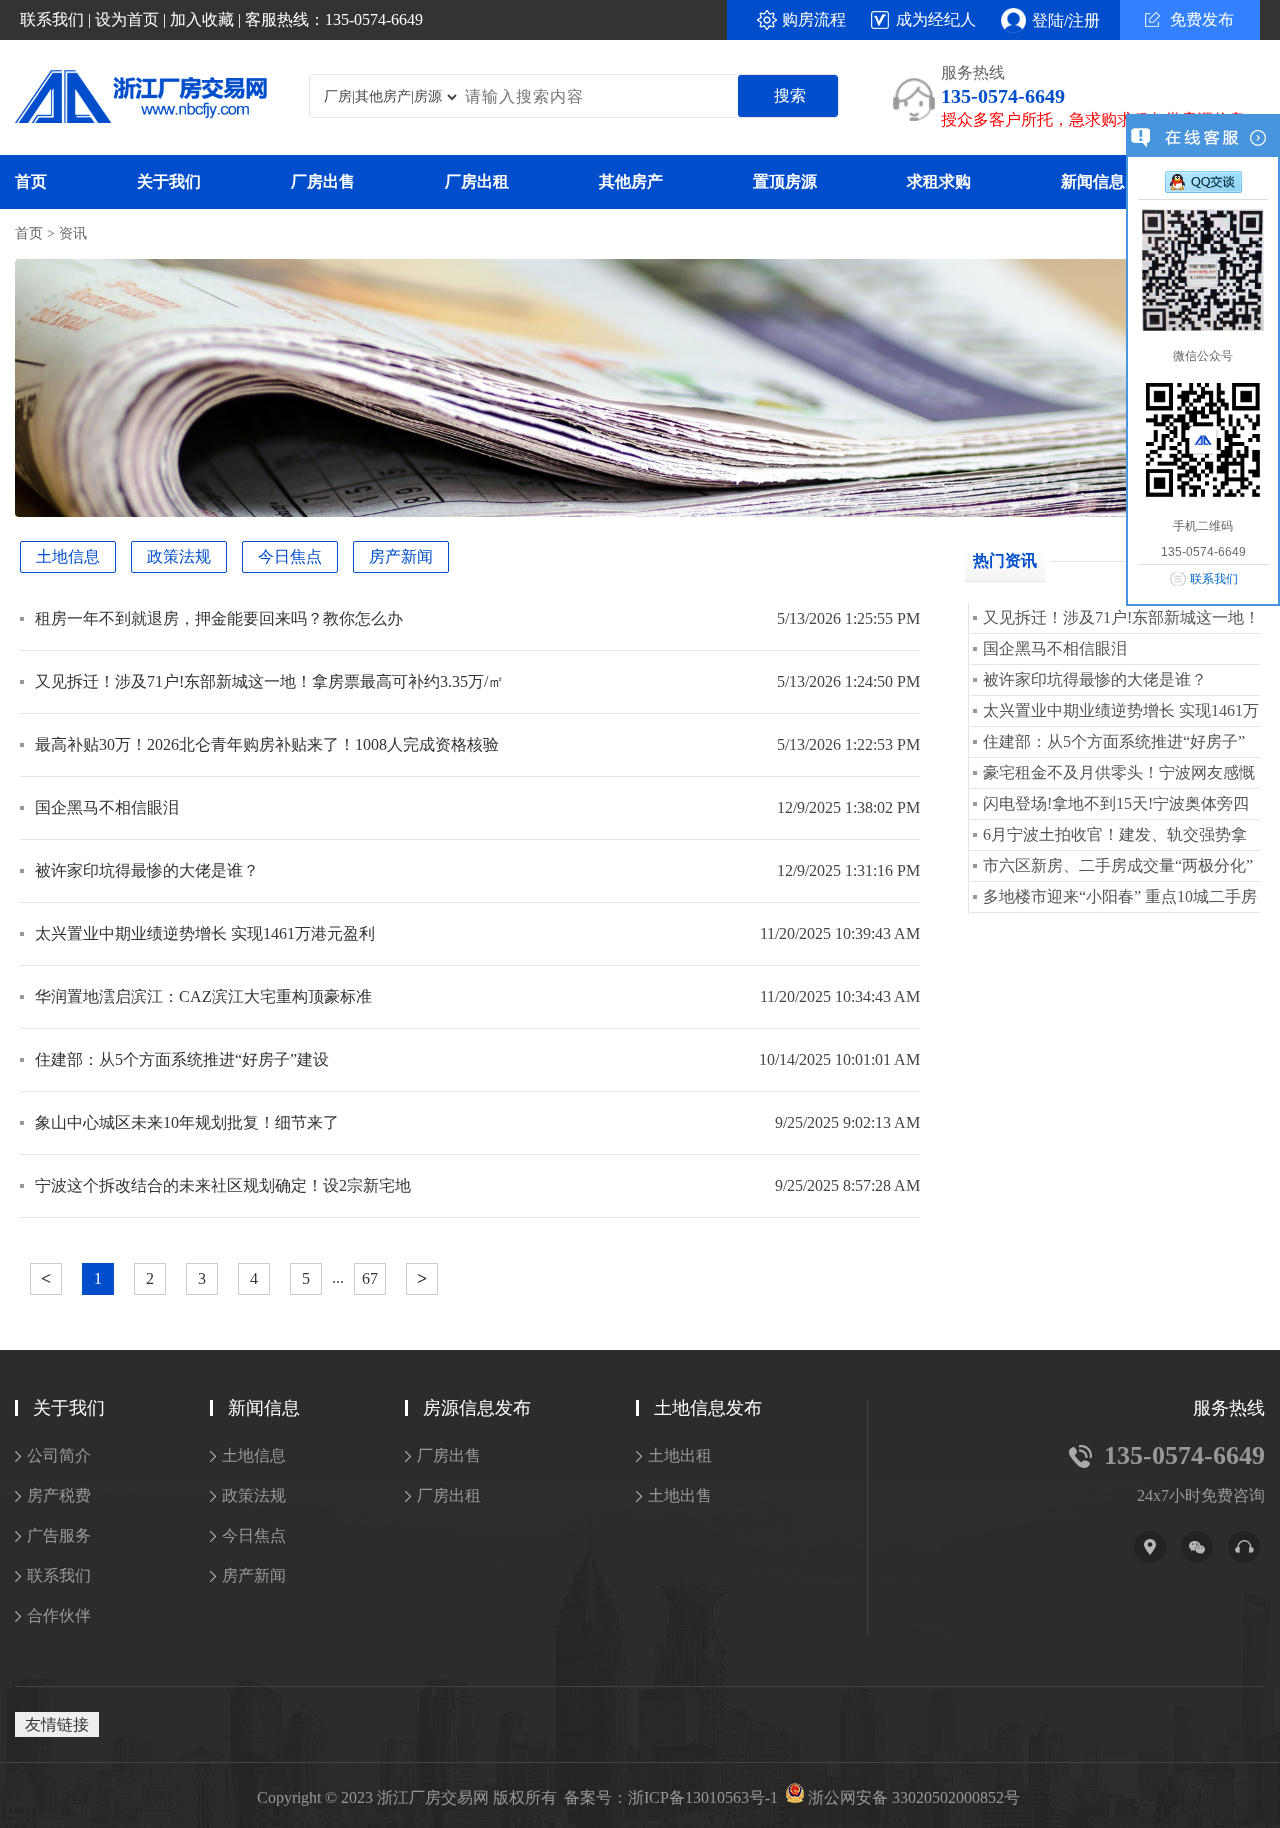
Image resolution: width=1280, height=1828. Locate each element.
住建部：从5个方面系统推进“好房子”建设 (182, 1059)
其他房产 (631, 181)
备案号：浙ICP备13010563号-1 (671, 1798)
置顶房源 (785, 181)
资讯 (73, 233)
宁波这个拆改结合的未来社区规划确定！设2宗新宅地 (223, 1185)
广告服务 (59, 1535)
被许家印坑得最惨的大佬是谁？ (147, 870)
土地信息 (68, 556)
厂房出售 (323, 181)
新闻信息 (1093, 181)
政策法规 (179, 556)
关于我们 (169, 181)
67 (370, 1278)
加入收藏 (202, 19)
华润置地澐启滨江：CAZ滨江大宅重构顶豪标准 (203, 996)
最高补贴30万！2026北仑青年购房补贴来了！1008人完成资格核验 (267, 744)
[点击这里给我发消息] (1203, 181)
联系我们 (52, 19)
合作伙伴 (59, 1615)
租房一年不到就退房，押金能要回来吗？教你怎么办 (219, 618)
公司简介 (59, 1455)
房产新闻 (401, 556)
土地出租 (680, 1455)
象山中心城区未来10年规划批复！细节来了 (187, 1122)
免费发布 (1202, 19)
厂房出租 (477, 181)
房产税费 (59, 1495)
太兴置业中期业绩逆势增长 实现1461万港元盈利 (205, 933)
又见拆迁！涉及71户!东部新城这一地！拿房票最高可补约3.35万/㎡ (269, 681)
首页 (31, 181)
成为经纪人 (936, 19)
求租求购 (939, 181)
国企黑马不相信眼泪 (107, 807)
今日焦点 (290, 556)
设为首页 (127, 19)
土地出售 (680, 1495)
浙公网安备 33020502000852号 (914, 1798)
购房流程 (814, 19)
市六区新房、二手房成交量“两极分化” (1118, 865)
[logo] (127, 98)
